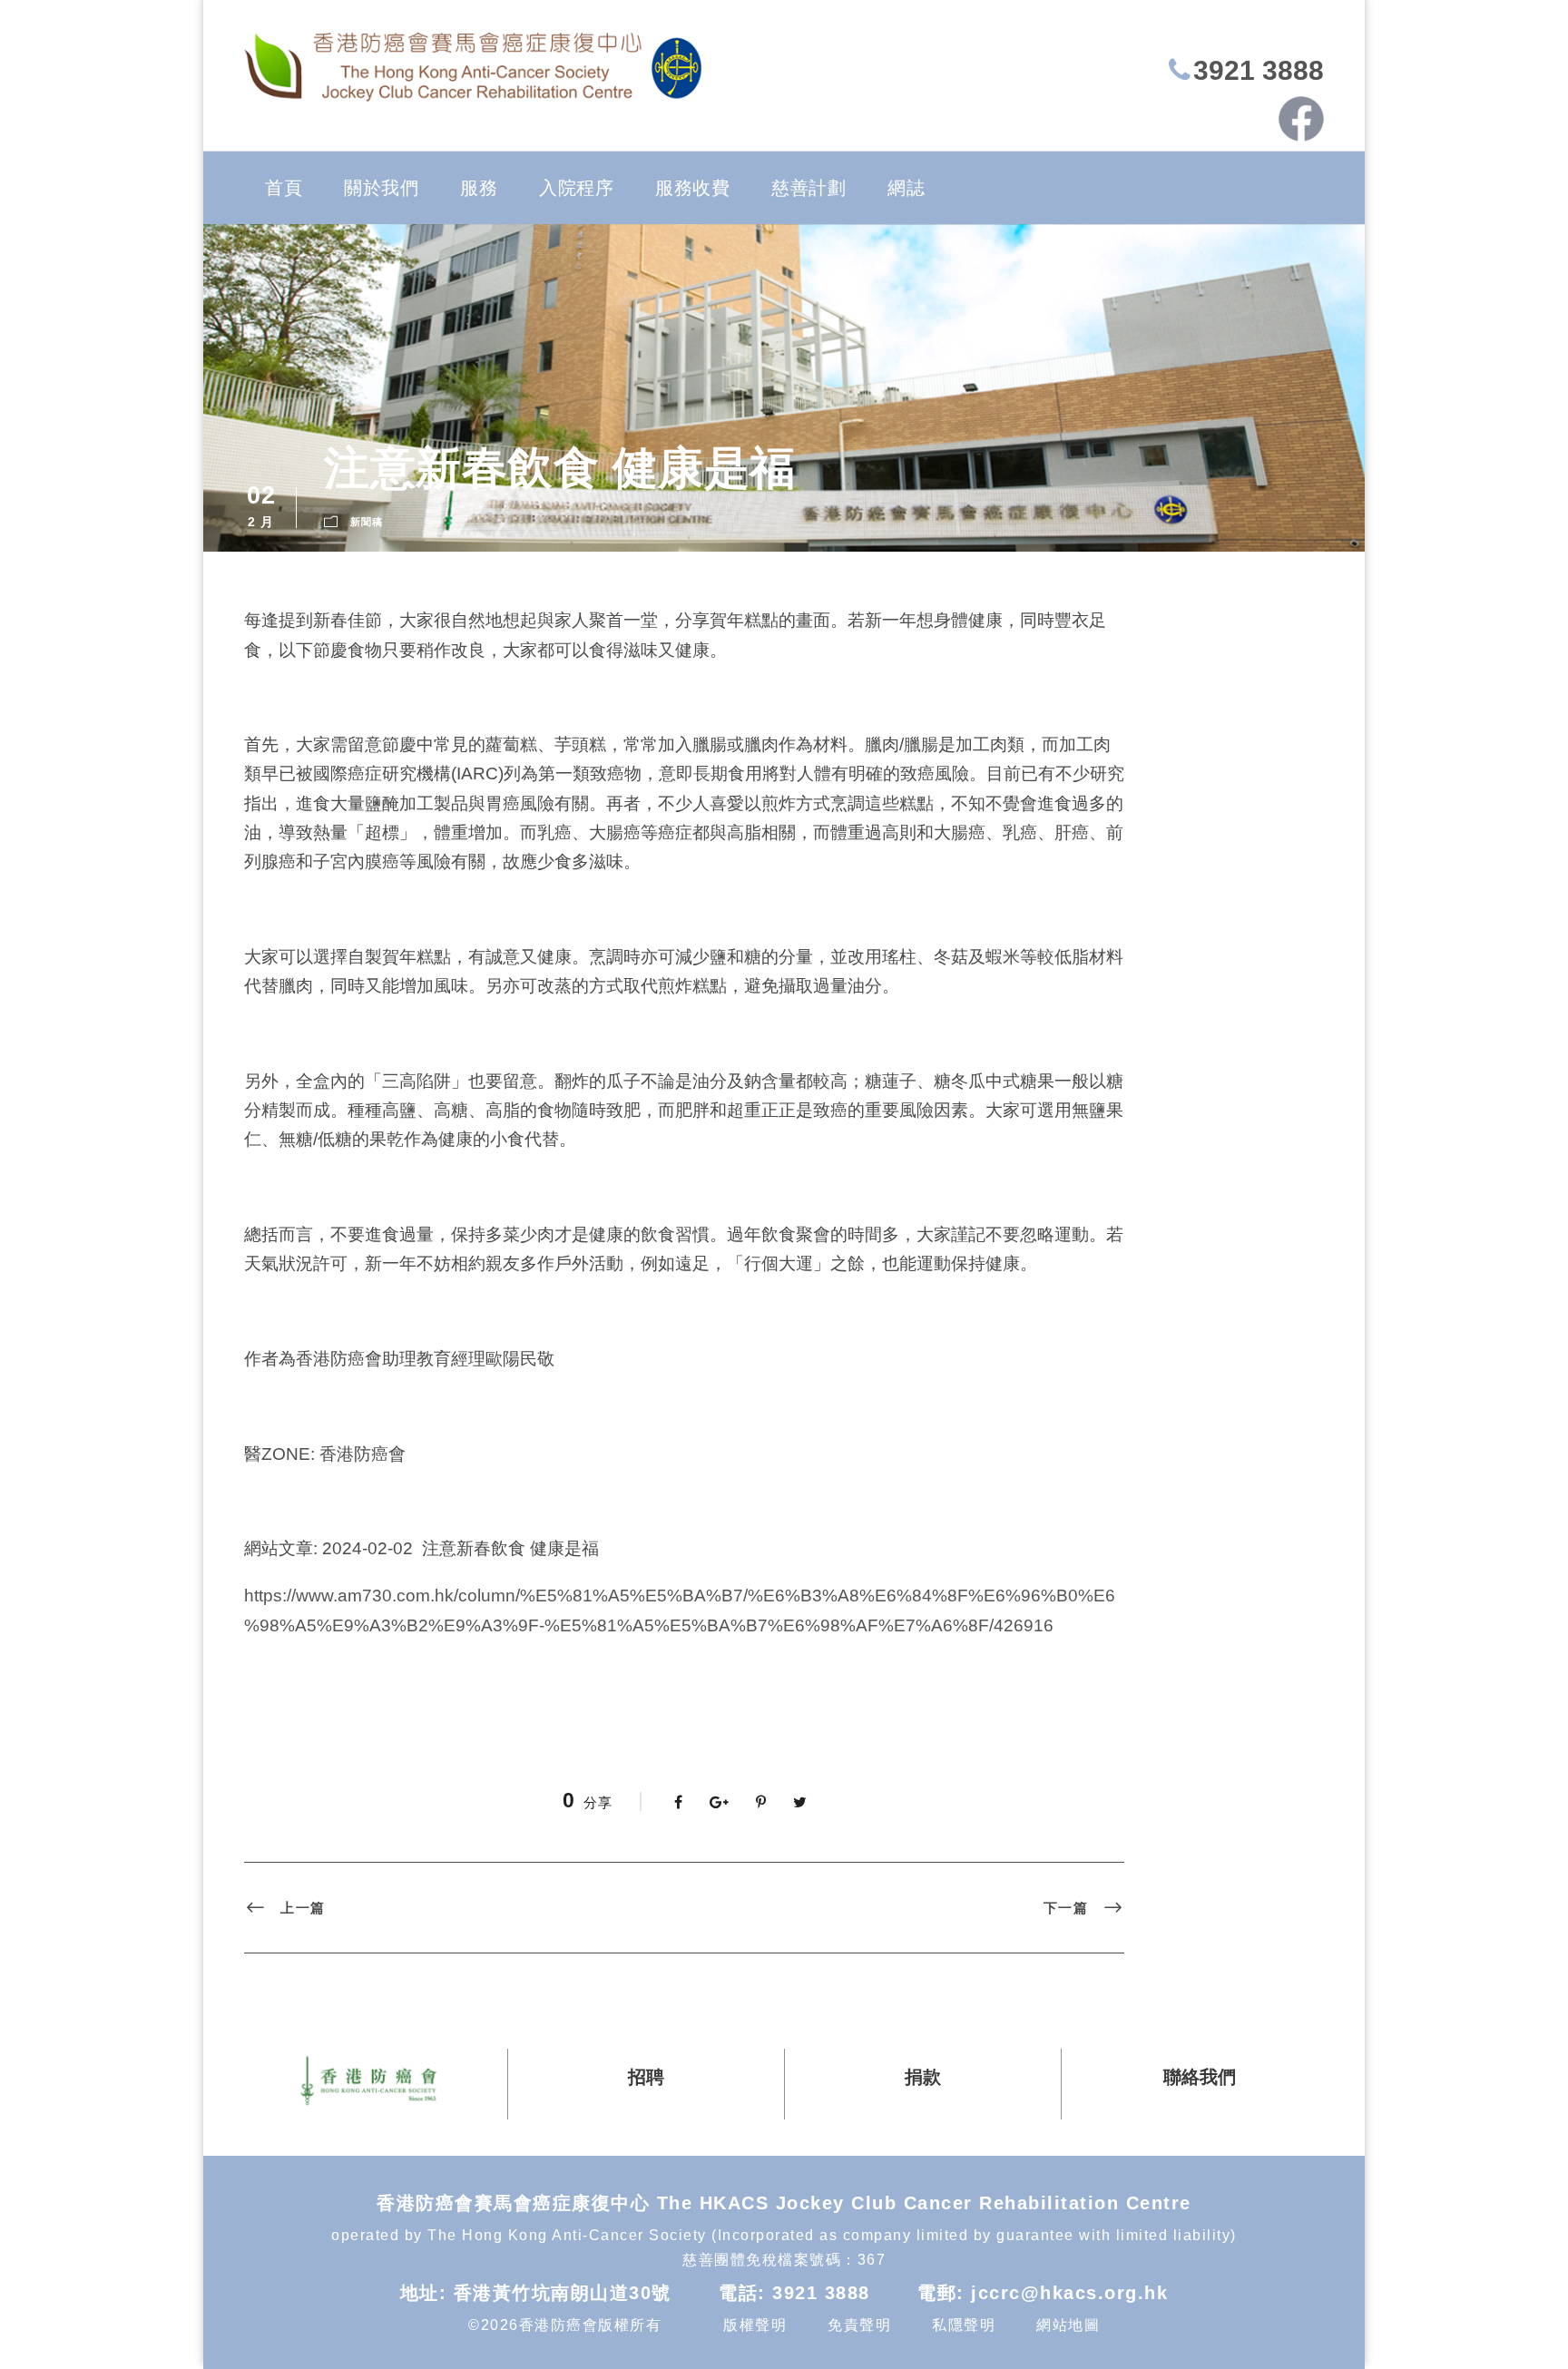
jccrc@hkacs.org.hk (1069, 2293)
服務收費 (692, 188)
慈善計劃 (808, 188)
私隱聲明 (964, 2325)
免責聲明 (859, 2325)
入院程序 (576, 188)
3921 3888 (1259, 70)
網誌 (906, 188)
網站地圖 (1068, 2325)
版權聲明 (755, 2325)
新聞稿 (367, 522)
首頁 (284, 188)
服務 (479, 188)
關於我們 (381, 188)
